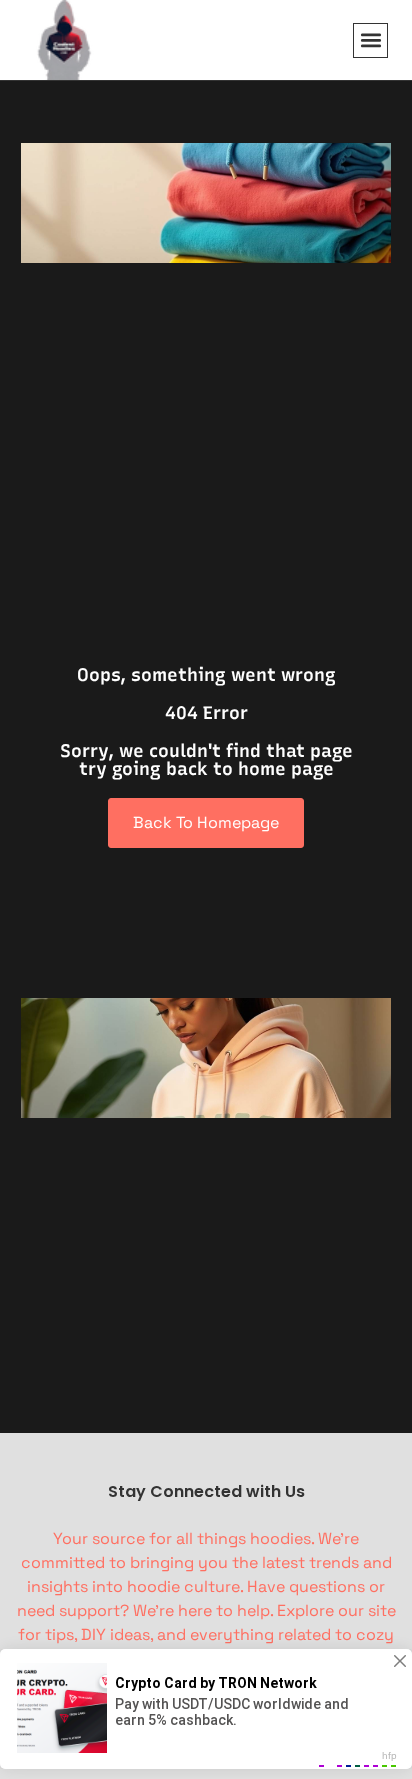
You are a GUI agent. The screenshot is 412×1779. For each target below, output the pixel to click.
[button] (370, 40)
